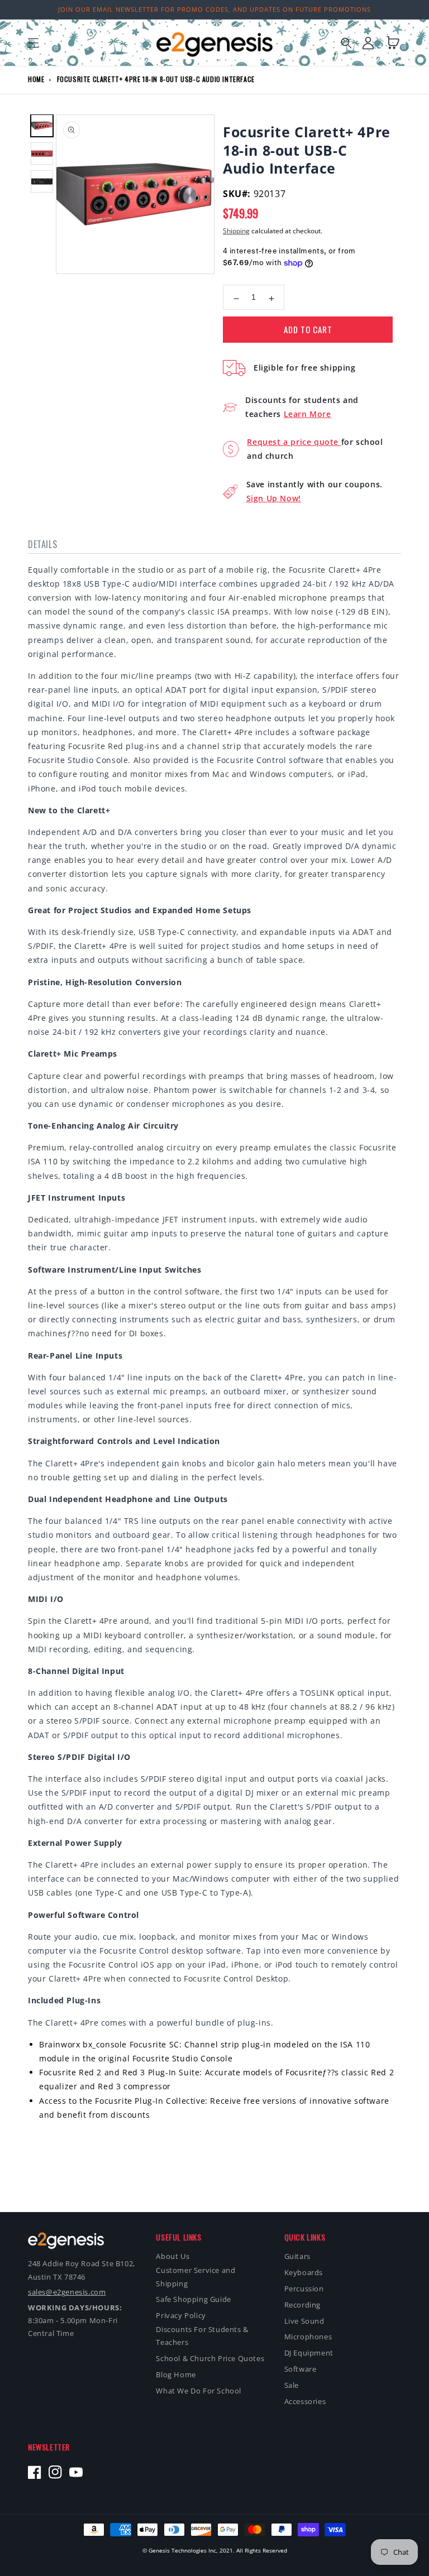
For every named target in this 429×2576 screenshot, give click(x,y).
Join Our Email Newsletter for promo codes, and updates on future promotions (214, 9)
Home (36, 79)
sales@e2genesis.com (67, 2292)
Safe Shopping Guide (193, 2299)
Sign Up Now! (274, 498)
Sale (292, 2385)
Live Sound (304, 2321)
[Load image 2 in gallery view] (42, 153)
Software (301, 2369)
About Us (173, 2256)
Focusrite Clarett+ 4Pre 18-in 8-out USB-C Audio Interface (156, 79)
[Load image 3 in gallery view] (42, 181)
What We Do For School (199, 2391)
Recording (302, 2305)
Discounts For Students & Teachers (202, 2336)
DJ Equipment (309, 2353)
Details (42, 544)
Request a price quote (294, 442)
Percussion (304, 2289)
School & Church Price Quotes (210, 2358)
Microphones (308, 2337)
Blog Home (176, 2374)
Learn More (308, 414)
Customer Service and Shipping (196, 2277)
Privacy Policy (181, 2315)
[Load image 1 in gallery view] (42, 126)
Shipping (236, 231)
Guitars (297, 2256)
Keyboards (304, 2272)
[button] (34, 43)
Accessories (305, 2401)
